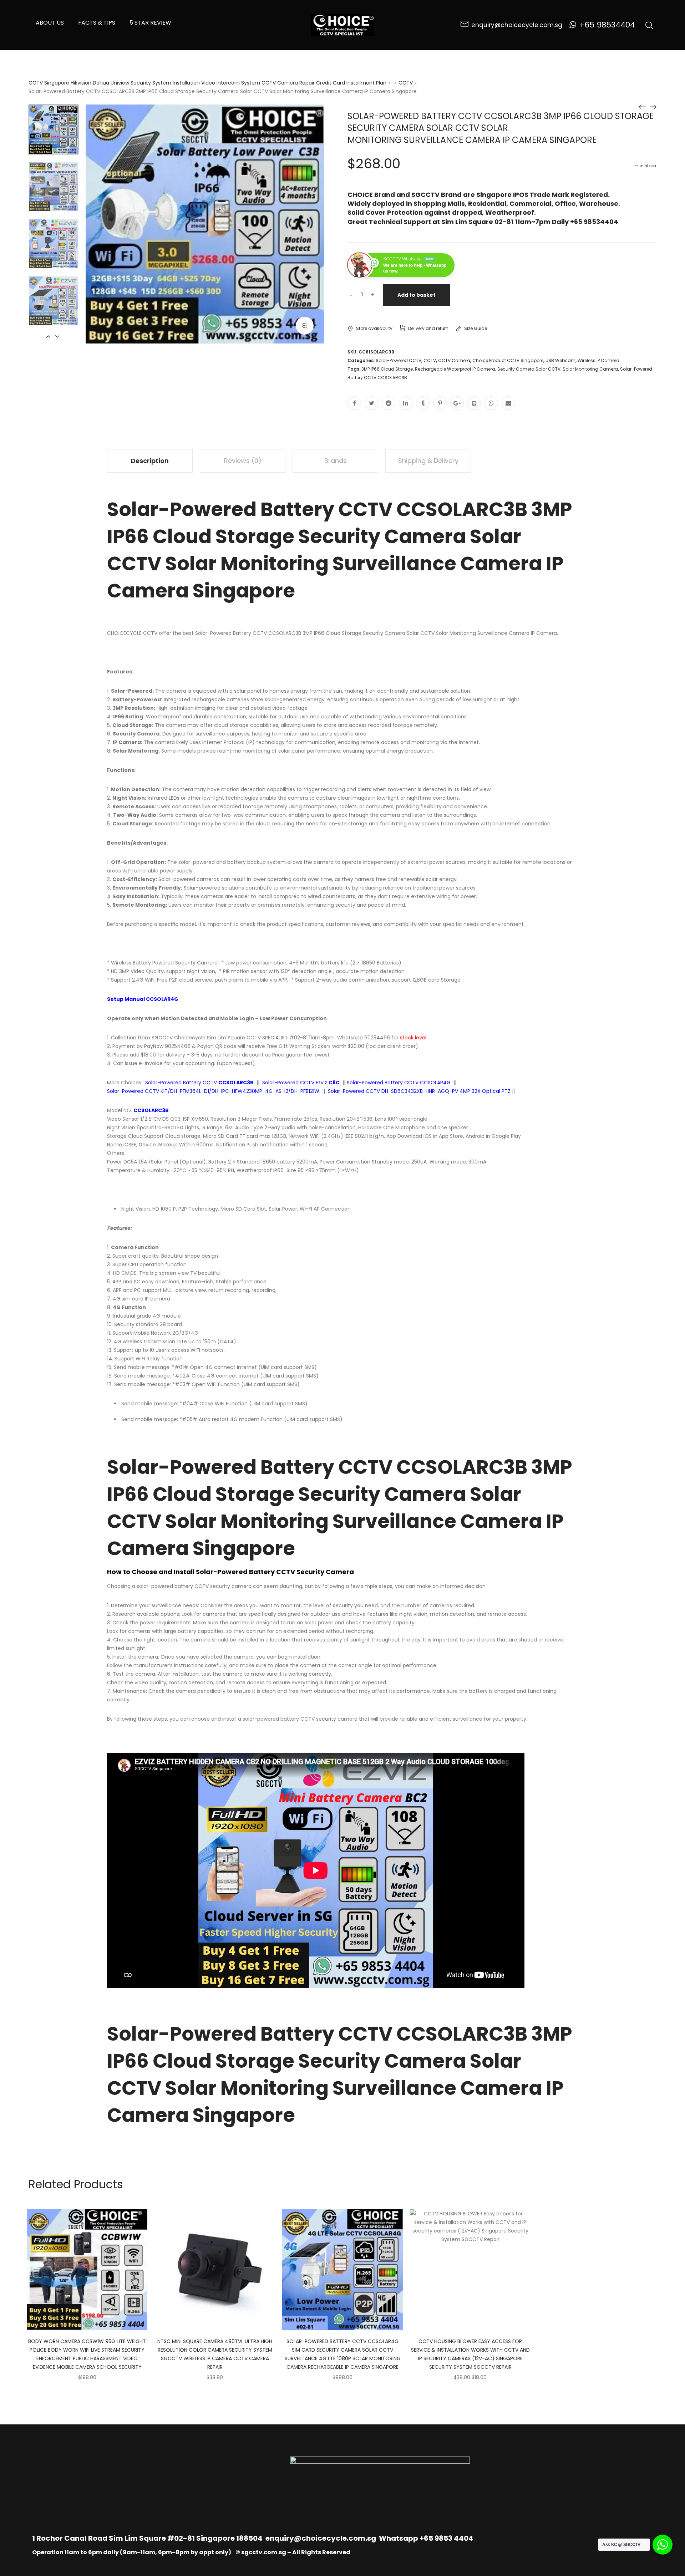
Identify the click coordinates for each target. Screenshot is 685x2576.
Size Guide (476, 328)
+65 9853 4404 (446, 2538)
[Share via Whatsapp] (491, 403)
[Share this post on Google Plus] (457, 403)
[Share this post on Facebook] (354, 403)
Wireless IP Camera (598, 360)
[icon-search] (649, 25)
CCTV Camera (454, 360)
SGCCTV (162, 1038)
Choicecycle (190, 1038)
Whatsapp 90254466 (364, 1038)
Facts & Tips (97, 23)
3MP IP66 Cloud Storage (387, 369)
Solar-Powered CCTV (399, 360)
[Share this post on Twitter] (371, 403)
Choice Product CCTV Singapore (508, 360)
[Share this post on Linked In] (406, 403)
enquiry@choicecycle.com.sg (321, 2538)
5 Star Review (150, 23)
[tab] (150, 461)
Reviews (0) (243, 461)
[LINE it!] (474, 403)
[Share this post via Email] (508, 403)
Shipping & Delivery (428, 461)
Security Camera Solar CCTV (529, 369)
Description (150, 461)
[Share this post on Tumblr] (423, 403)
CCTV (406, 83)
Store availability (374, 328)
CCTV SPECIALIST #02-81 (277, 1038)
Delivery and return (428, 328)
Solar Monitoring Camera (590, 369)
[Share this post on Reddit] (389, 403)
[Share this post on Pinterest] (440, 403)
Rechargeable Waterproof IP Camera (455, 369)
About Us (50, 23)
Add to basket (417, 295)
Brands (336, 461)
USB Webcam (560, 360)
